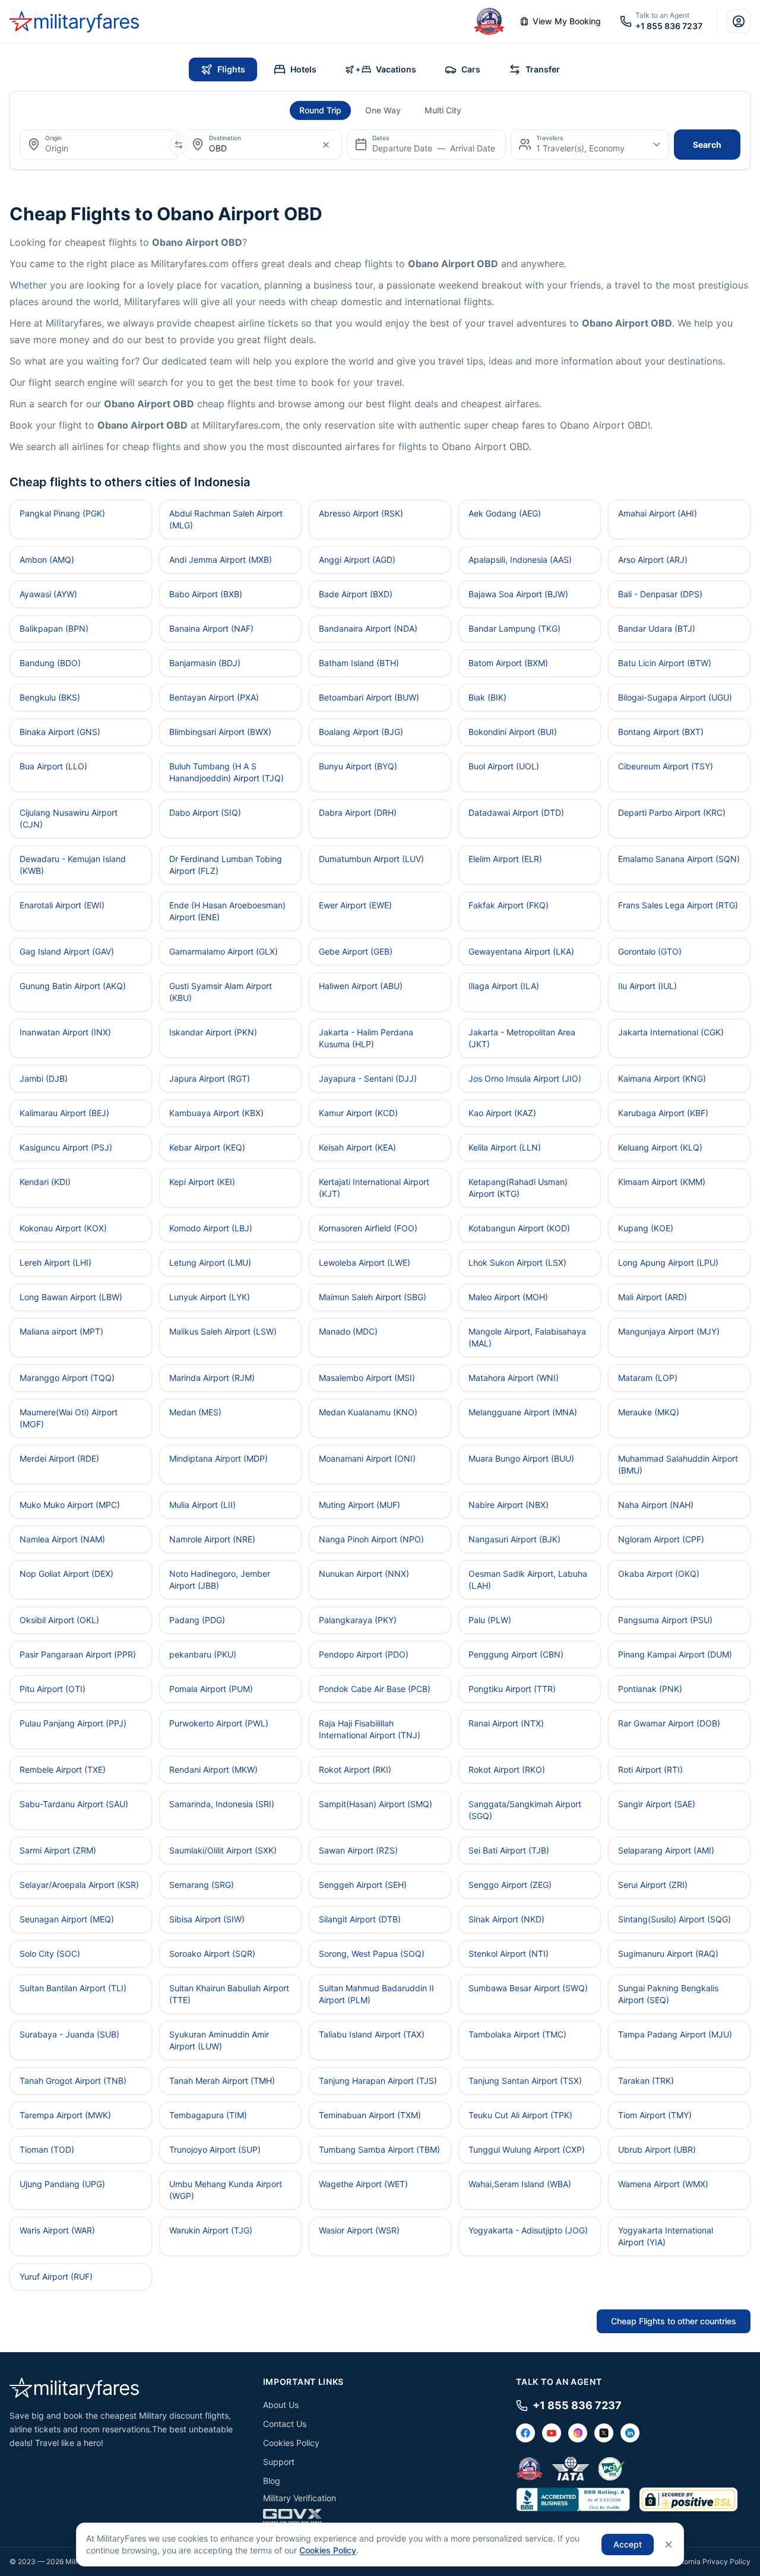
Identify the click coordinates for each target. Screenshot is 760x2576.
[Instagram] (578, 2433)
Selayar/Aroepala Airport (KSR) (79, 1885)
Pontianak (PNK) (650, 1689)
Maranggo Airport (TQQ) (67, 1378)
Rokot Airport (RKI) (355, 1769)
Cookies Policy (291, 2443)
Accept (628, 2544)
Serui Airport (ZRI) (653, 1885)
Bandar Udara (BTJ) (657, 628)
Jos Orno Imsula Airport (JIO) (525, 1078)
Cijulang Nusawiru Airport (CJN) (69, 818)
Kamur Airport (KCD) (358, 1113)
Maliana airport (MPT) (61, 1331)
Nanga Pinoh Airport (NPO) (371, 1539)
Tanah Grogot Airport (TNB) (73, 2081)
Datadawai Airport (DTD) (516, 812)
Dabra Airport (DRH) (358, 812)
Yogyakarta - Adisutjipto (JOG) (528, 2230)
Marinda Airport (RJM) (212, 1378)
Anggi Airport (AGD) (357, 560)
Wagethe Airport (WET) (363, 2184)
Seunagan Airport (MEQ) (67, 1919)
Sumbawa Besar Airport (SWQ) (528, 1988)
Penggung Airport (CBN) (516, 1654)
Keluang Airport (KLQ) (660, 1147)
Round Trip (320, 110)
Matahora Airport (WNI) (514, 1378)
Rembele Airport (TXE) (63, 1769)
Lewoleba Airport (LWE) (365, 1262)
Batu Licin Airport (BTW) (665, 663)
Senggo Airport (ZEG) (510, 1885)
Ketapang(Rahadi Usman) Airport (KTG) (518, 1188)
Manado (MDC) (348, 1331)
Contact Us (285, 2424)
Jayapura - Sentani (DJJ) (368, 1078)
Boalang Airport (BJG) (361, 732)
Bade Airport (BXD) (356, 594)
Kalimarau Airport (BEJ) (64, 1113)
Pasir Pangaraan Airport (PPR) (78, 1654)
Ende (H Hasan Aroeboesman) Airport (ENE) (227, 911)
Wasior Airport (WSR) (359, 2230)
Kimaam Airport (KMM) (662, 1182)
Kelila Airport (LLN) (505, 1147)
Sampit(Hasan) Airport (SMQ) (376, 1804)
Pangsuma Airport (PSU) (665, 1620)
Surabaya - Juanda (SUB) (69, 2034)
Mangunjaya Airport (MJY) (669, 1331)
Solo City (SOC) (50, 1954)
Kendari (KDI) (45, 1182)
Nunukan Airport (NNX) (364, 1574)
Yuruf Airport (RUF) (56, 2276)
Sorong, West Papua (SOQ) (372, 1954)
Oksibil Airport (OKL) (59, 1620)
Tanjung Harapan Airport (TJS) (378, 2081)
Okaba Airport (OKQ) (659, 1574)
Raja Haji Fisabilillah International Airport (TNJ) (370, 1729)
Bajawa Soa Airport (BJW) (518, 594)
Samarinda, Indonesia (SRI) (222, 1804)
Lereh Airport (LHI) (56, 1262)
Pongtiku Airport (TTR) (512, 1689)
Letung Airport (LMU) (210, 1262)
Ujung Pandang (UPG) (62, 2184)
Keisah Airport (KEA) (357, 1147)
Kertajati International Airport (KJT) (374, 1188)
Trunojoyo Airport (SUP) (215, 2149)
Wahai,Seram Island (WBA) (520, 2184)
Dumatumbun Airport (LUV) (371, 859)
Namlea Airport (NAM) (62, 1539)
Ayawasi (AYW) (48, 594)
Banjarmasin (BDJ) (205, 663)
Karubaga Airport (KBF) (663, 1113)
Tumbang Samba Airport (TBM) (379, 2149)
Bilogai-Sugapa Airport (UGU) (675, 697)
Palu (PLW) (490, 1620)
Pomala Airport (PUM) (211, 1689)
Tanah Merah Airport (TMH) (222, 2081)
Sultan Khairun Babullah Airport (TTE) (229, 1994)
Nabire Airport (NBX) (509, 1505)
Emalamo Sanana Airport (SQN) (679, 859)
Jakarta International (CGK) (671, 1032)
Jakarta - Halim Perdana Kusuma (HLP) (366, 1038)
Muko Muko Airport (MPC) (70, 1505)
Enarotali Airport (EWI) (62, 905)
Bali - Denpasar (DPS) (660, 594)
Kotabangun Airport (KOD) (519, 1228)
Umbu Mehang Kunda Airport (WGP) (226, 2190)
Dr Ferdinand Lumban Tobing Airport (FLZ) (226, 865)
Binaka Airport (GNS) (60, 732)
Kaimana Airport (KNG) (662, 1078)
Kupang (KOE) (646, 1228)
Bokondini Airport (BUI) (513, 732)
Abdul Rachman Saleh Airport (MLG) (226, 519)
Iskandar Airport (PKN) (213, 1032)
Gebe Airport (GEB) (356, 951)
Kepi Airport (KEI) (202, 1182)
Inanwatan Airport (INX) (65, 1032)
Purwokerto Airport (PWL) (219, 1723)
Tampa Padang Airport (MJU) (675, 2034)
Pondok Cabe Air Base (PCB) (375, 1689)
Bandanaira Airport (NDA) (368, 628)
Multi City (443, 110)
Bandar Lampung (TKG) (514, 628)
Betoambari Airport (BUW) (369, 697)
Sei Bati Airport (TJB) (509, 1850)
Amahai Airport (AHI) (658, 513)
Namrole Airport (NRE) (212, 1539)
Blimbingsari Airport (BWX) (220, 732)
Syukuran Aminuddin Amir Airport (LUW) (219, 2040)
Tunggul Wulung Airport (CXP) (527, 2149)
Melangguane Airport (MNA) (523, 1412)
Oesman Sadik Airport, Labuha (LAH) (528, 1579)
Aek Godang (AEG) (505, 513)
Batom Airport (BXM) (508, 663)
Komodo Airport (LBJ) (211, 1228)
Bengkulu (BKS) (50, 697)
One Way (383, 110)
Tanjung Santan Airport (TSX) (525, 2081)
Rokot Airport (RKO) (507, 1769)
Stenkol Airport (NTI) (509, 1954)
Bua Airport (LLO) (53, 766)
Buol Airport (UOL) (504, 766)
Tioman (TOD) (47, 2149)
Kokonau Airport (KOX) (63, 1228)
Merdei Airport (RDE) (59, 1458)
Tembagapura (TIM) (208, 2115)
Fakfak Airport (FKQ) (509, 905)
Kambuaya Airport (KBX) (216, 1113)
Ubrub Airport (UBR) (657, 2149)
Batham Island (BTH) (359, 663)
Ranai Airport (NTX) (506, 1723)
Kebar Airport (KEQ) (207, 1147)
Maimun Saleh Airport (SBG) (373, 1297)
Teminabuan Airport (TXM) (370, 2115)
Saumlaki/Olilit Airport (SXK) (223, 1850)
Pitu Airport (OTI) (53, 1689)
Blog (272, 2481)
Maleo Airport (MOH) (508, 1297)
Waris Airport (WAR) (57, 2230)
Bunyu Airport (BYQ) (358, 766)
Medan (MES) (195, 1412)
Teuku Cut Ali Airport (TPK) (520, 2115)
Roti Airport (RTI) (650, 1769)
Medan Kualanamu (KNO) (368, 1412)
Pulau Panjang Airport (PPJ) (73, 1723)
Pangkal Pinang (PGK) (62, 513)
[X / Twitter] (604, 2433)
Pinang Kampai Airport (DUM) (675, 1654)
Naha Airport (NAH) (656, 1505)
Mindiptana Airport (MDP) (218, 1458)
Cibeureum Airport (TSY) (666, 766)
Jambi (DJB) (44, 1078)
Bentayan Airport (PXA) (214, 697)
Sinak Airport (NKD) (506, 1919)
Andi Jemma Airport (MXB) (221, 560)
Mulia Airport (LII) (202, 1505)
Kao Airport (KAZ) (502, 1113)
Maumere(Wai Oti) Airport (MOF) (69, 1418)
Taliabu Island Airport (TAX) (372, 2034)
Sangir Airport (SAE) (657, 1804)
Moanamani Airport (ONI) (367, 1458)
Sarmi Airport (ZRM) (58, 1850)
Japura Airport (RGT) (210, 1078)
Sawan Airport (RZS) (358, 1850)
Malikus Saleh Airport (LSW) (223, 1331)
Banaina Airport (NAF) (211, 628)
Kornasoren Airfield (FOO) (368, 1228)
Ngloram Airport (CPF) (661, 1539)
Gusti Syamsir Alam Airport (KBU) (221, 992)
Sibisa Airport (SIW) (207, 1919)
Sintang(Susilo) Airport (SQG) (674, 1919)
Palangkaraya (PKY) (358, 1620)
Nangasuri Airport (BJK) (514, 1539)
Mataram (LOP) (648, 1378)
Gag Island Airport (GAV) (67, 951)
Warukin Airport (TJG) (211, 2230)
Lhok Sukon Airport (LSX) (517, 1262)
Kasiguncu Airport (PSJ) (66, 1147)
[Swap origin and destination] (179, 145)
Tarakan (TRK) (646, 2081)
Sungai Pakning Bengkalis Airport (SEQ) (668, 1994)
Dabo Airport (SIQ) (205, 812)
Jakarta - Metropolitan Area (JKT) (522, 1038)
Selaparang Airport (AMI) (666, 1850)
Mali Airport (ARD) (653, 1297)
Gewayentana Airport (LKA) (521, 951)
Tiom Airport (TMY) (655, 2115)
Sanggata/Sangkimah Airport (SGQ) (525, 1810)
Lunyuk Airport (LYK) (210, 1297)
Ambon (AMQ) (47, 560)
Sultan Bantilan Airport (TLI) (73, 1988)
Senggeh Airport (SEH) (363, 1885)
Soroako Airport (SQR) (212, 1954)
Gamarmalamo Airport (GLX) (224, 951)
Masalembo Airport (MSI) (367, 1378)
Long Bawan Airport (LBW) (71, 1297)
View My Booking (567, 21)
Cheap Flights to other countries (674, 2321)
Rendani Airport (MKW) (213, 1769)
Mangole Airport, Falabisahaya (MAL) (527, 1337)
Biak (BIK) (487, 697)
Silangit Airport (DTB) (360, 1919)
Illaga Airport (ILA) (504, 986)
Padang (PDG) (197, 1620)
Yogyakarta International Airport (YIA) (666, 2236)
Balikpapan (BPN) (54, 628)
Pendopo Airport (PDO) (364, 1654)
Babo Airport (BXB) (206, 594)
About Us (281, 2405)
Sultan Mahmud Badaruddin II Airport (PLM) (376, 1994)
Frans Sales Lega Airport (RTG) (678, 905)
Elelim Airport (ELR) (505, 859)
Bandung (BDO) (50, 663)
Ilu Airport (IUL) (647, 986)
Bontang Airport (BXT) (661, 732)
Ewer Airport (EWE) (355, 905)
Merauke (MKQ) (649, 1412)
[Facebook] (525, 2433)
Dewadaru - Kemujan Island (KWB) (73, 865)
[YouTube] (552, 2433)
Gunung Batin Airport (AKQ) (73, 986)
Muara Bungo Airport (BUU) (521, 1458)
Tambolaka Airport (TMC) (517, 2034)
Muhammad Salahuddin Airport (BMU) (678, 1464)
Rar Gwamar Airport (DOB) (669, 1723)
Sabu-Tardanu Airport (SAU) (74, 1804)
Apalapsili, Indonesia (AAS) (520, 560)
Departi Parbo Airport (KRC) (672, 812)
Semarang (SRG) (202, 1885)
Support (279, 2462)
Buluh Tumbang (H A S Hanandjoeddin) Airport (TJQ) (227, 772)
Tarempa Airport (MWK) (65, 2115)
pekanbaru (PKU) (203, 1654)
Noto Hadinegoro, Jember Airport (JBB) (220, 1579)
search (707, 145)
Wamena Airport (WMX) (663, 2184)
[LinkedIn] (630, 2433)
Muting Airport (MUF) (360, 1505)
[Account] (739, 21)
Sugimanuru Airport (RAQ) (668, 1954)
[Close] (669, 2545)
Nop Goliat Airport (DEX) (66, 1574)
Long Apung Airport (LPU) (668, 1262)
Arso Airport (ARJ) (653, 560)
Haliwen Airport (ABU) (361, 986)
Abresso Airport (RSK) (361, 513)
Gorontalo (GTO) (650, 951)
